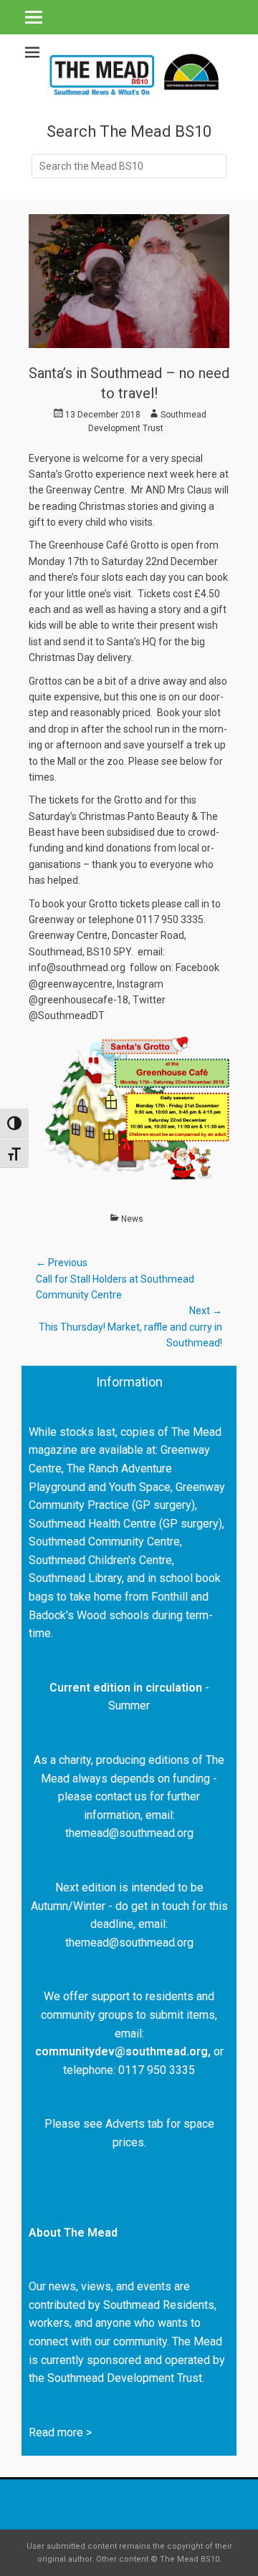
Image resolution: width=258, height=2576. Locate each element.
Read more (56, 2432)
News (132, 1219)
